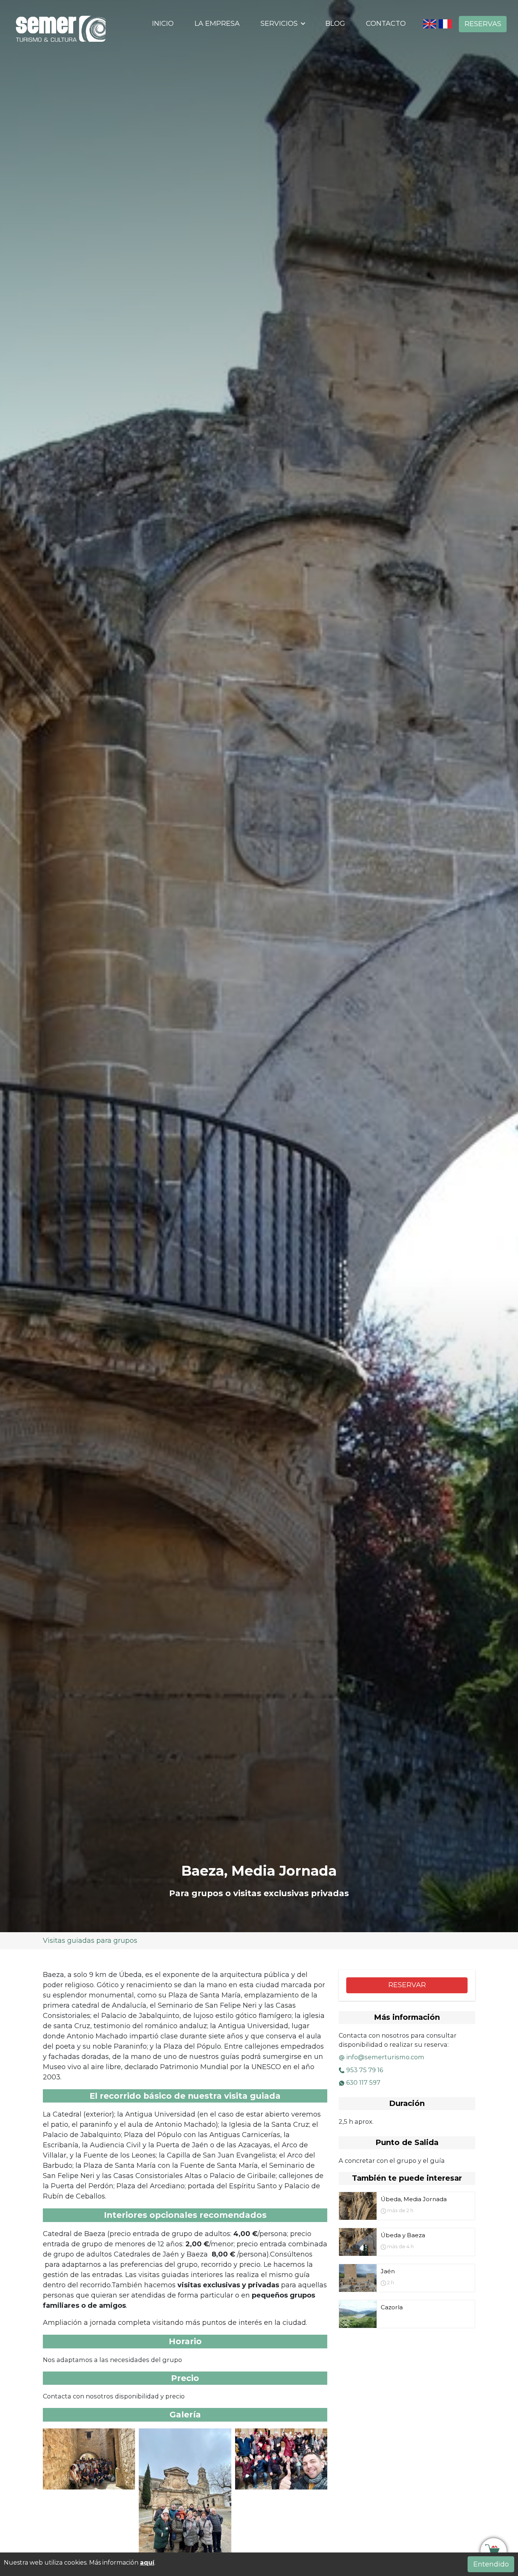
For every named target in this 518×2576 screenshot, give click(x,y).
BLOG (335, 24)
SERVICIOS (280, 24)
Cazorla (392, 2307)
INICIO (163, 24)
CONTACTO (386, 24)
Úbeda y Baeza (403, 2235)
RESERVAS (483, 24)
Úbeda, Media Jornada (414, 2199)
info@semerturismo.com (385, 2057)
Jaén (388, 2271)
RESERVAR (407, 1985)
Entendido (491, 2564)
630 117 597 (363, 2082)
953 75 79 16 (365, 2070)
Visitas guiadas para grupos (90, 1941)
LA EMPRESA (217, 24)
